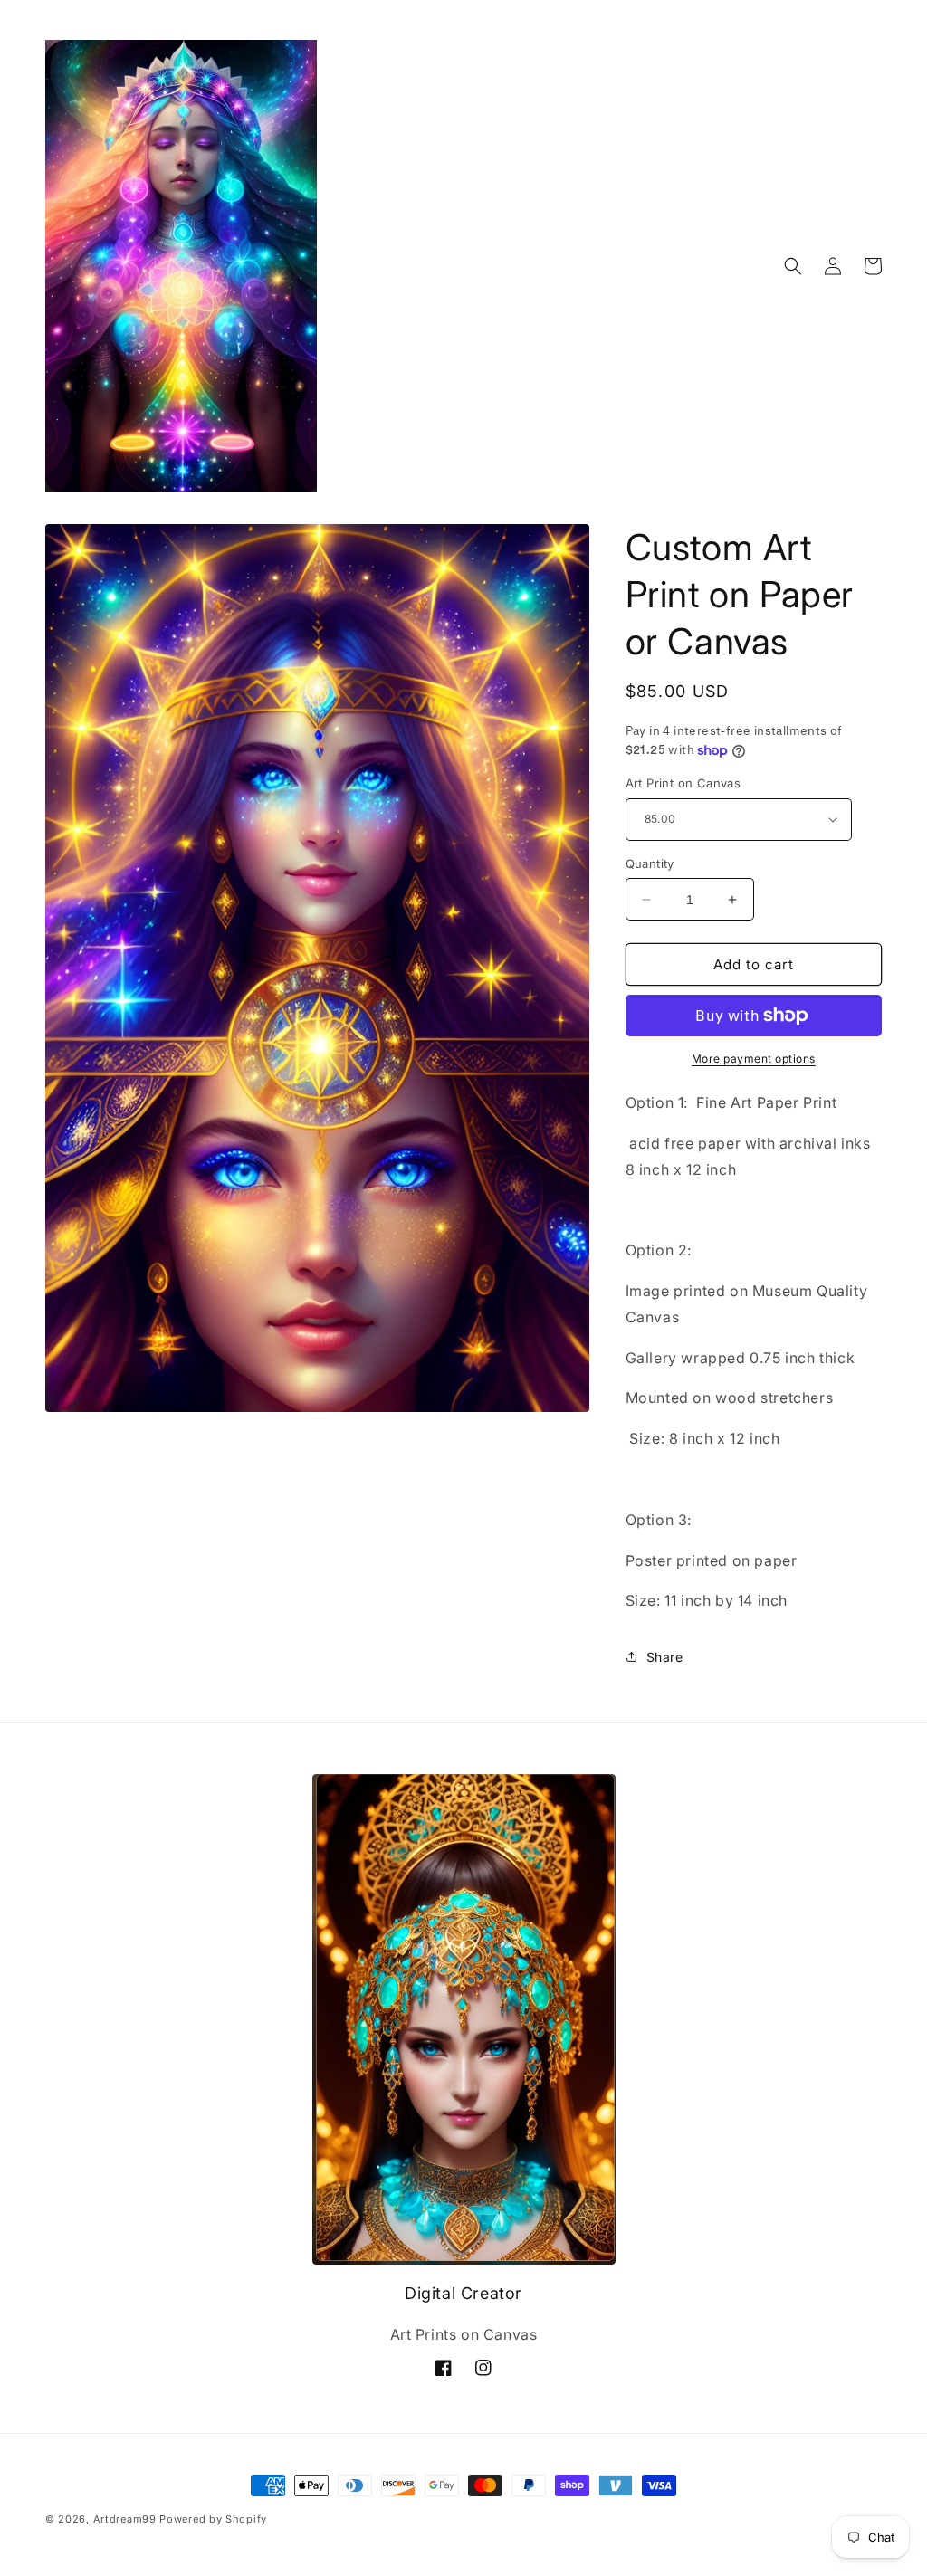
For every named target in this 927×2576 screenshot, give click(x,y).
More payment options (754, 1059)
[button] (793, 266)
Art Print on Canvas (683, 783)
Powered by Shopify (213, 2519)
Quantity (650, 863)
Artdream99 (125, 2519)
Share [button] (665, 1657)
